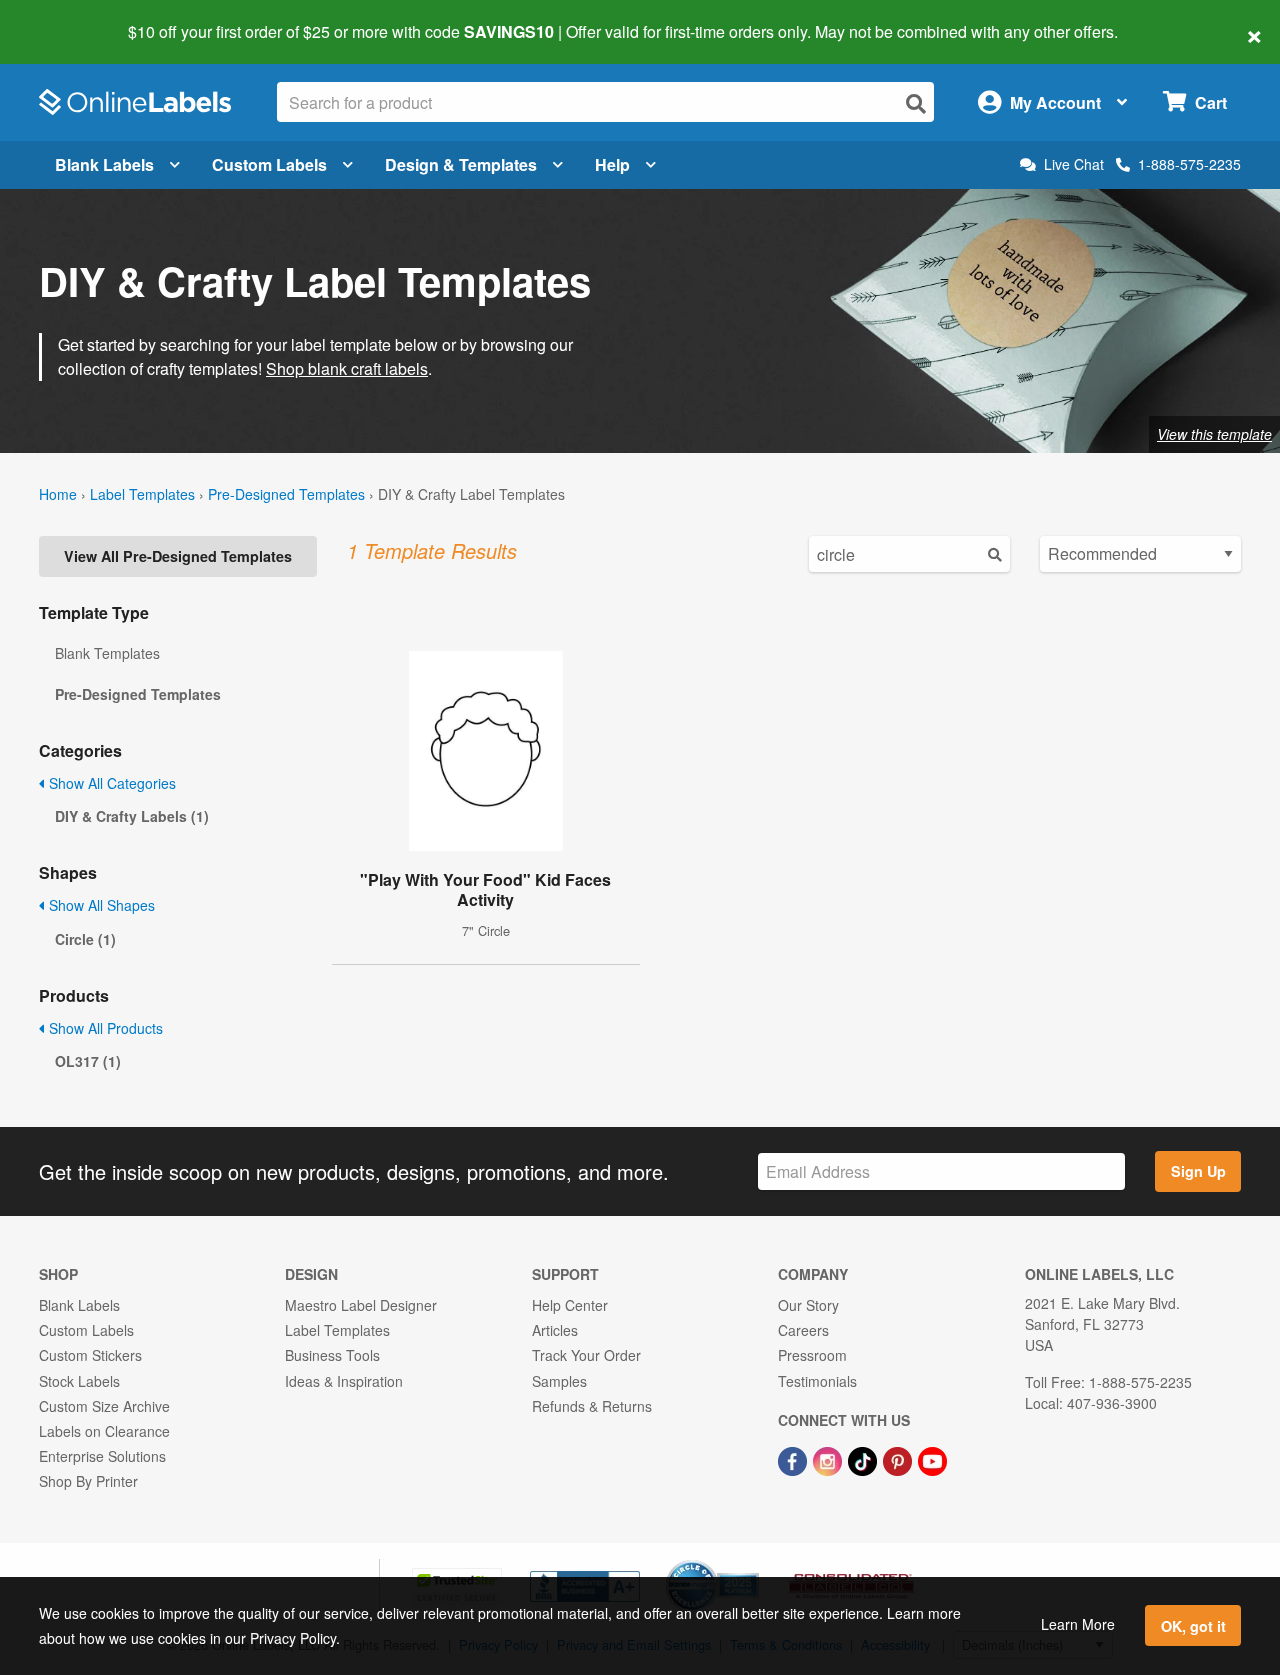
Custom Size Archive (104, 1406)
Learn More (1078, 1624)
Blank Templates (107, 653)
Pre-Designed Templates (286, 494)
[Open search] (916, 103)
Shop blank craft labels (347, 368)
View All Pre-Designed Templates (178, 556)
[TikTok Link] (864, 1459)
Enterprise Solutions (102, 1456)
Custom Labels (269, 164)
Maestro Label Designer (361, 1305)
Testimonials (817, 1381)
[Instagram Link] (829, 1459)
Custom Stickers (90, 1355)
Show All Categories (110, 783)
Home (58, 494)
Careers (803, 1330)
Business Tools (332, 1355)
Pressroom (812, 1355)
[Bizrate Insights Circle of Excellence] (752, 1562)
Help (612, 164)
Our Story (808, 1305)
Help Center (570, 1305)
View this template (1214, 434)
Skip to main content (72, 18)
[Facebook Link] (794, 1459)
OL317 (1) (88, 1061)
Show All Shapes (100, 905)
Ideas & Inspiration (344, 1381)
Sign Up (1198, 1171)
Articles (555, 1330)
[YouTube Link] (932, 1459)
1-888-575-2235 (1189, 164)
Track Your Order (586, 1355)
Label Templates (142, 494)
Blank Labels (104, 164)
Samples (559, 1381)
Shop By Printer (88, 1481)
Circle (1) (85, 939)
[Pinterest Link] (899, 1459)
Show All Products (104, 1028)
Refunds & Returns (592, 1406)
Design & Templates (461, 164)
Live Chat (1074, 164)
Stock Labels (79, 1381)
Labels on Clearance (104, 1431)
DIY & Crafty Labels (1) (132, 816)
